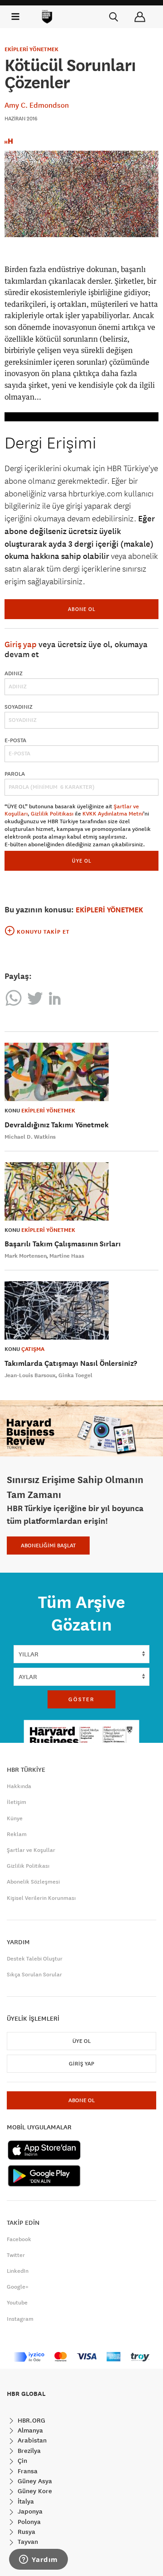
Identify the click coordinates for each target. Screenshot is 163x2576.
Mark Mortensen (26, 1256)
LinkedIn (18, 2271)
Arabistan (31, 2440)
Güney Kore (34, 2491)
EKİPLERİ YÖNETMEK (31, 49)
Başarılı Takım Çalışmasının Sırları (63, 1244)
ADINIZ (14, 673)
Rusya (26, 2532)
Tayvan (27, 2542)
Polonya (28, 2522)
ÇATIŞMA (33, 1349)
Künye (15, 1818)
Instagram (20, 2319)
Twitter (16, 2255)
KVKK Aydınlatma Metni (113, 814)
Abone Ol (82, 609)
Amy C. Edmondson (37, 105)
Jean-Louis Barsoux (30, 1375)
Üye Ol (81, 2041)
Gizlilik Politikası (52, 814)
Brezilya (28, 2451)
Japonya (29, 2511)
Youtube (17, 2303)
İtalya (25, 2501)
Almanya (29, 2430)
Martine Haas (67, 1256)
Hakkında (19, 1786)
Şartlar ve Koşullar (31, 1850)
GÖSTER (81, 1699)
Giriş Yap (81, 2064)
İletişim (17, 1802)
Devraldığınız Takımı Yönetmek (57, 1125)
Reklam (17, 1834)
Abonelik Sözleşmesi (33, 1882)
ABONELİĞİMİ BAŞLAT (48, 1546)
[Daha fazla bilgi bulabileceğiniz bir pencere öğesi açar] (38, 2560)
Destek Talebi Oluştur (35, 1959)
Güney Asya (34, 2481)
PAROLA (15, 774)
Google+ (18, 2287)
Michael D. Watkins (30, 1137)
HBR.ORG (31, 2420)
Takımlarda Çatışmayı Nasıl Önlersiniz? (71, 1363)
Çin (22, 2461)
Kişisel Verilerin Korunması (41, 1898)
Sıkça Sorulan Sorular (34, 1975)
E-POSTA (15, 740)
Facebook (19, 2239)
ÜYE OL (82, 861)
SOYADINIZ (19, 707)
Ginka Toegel (75, 1375)
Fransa (27, 2471)
